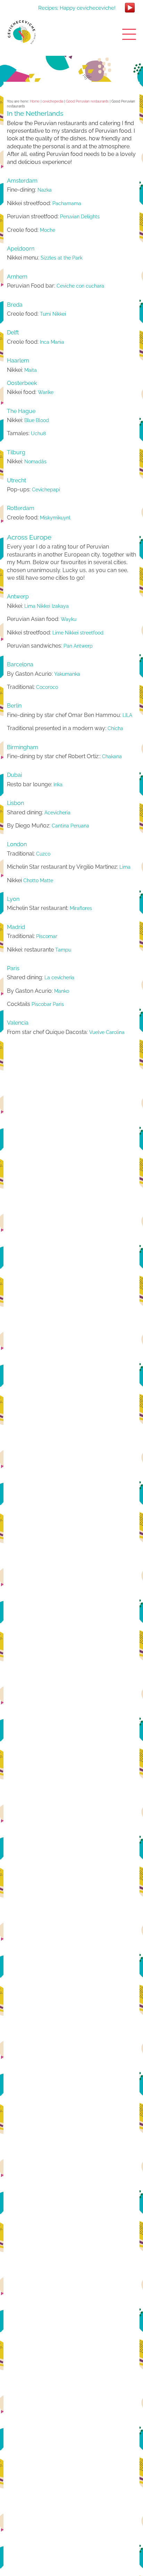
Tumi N (48, 314)
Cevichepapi (46, 490)
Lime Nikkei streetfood (78, 633)
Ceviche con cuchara (80, 286)
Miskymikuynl (55, 518)
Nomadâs (35, 462)
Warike (46, 392)
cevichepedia (53, 101)
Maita (31, 370)
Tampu (62, 950)
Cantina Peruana (70, 826)
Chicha (115, 728)
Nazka (45, 190)
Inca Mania (52, 342)
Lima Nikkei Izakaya (47, 606)
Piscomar (47, 936)
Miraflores (81, 908)
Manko (62, 991)
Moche (48, 230)
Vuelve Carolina (107, 1032)
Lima (125, 867)
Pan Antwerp (78, 646)
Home (35, 101)
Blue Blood (37, 420)
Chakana (112, 756)
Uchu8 (38, 433)
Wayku (69, 619)
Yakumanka (67, 674)
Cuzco (43, 854)
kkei (62, 314)
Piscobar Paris (48, 1004)
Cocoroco (47, 687)
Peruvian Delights (80, 217)
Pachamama (67, 203)
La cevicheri (58, 978)
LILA (127, 715)
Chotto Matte (38, 880)
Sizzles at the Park (61, 258)
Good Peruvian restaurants (87, 101)
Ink (57, 785)
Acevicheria (57, 813)
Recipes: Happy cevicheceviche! (77, 8)
